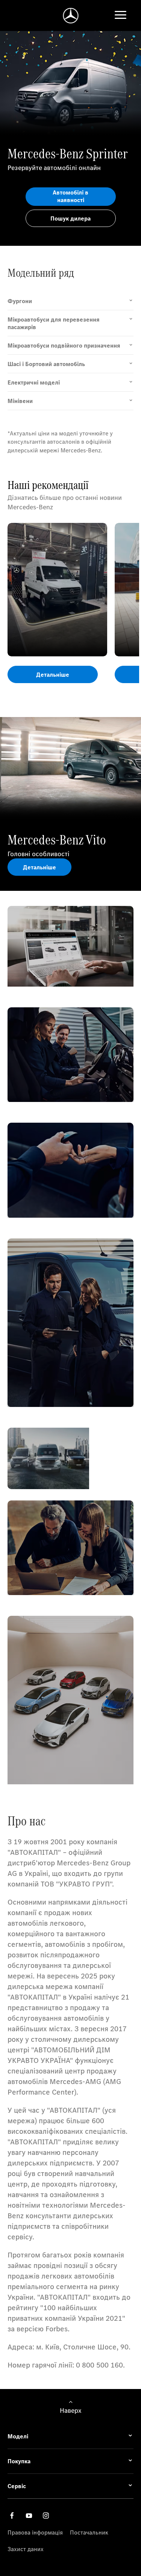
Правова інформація (35, 2532)
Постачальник (89, 2532)
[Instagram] (46, 2515)
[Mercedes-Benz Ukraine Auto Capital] (70, 16)
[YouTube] (29, 2515)
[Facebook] (12, 2515)
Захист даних (26, 2549)
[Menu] (121, 16)
